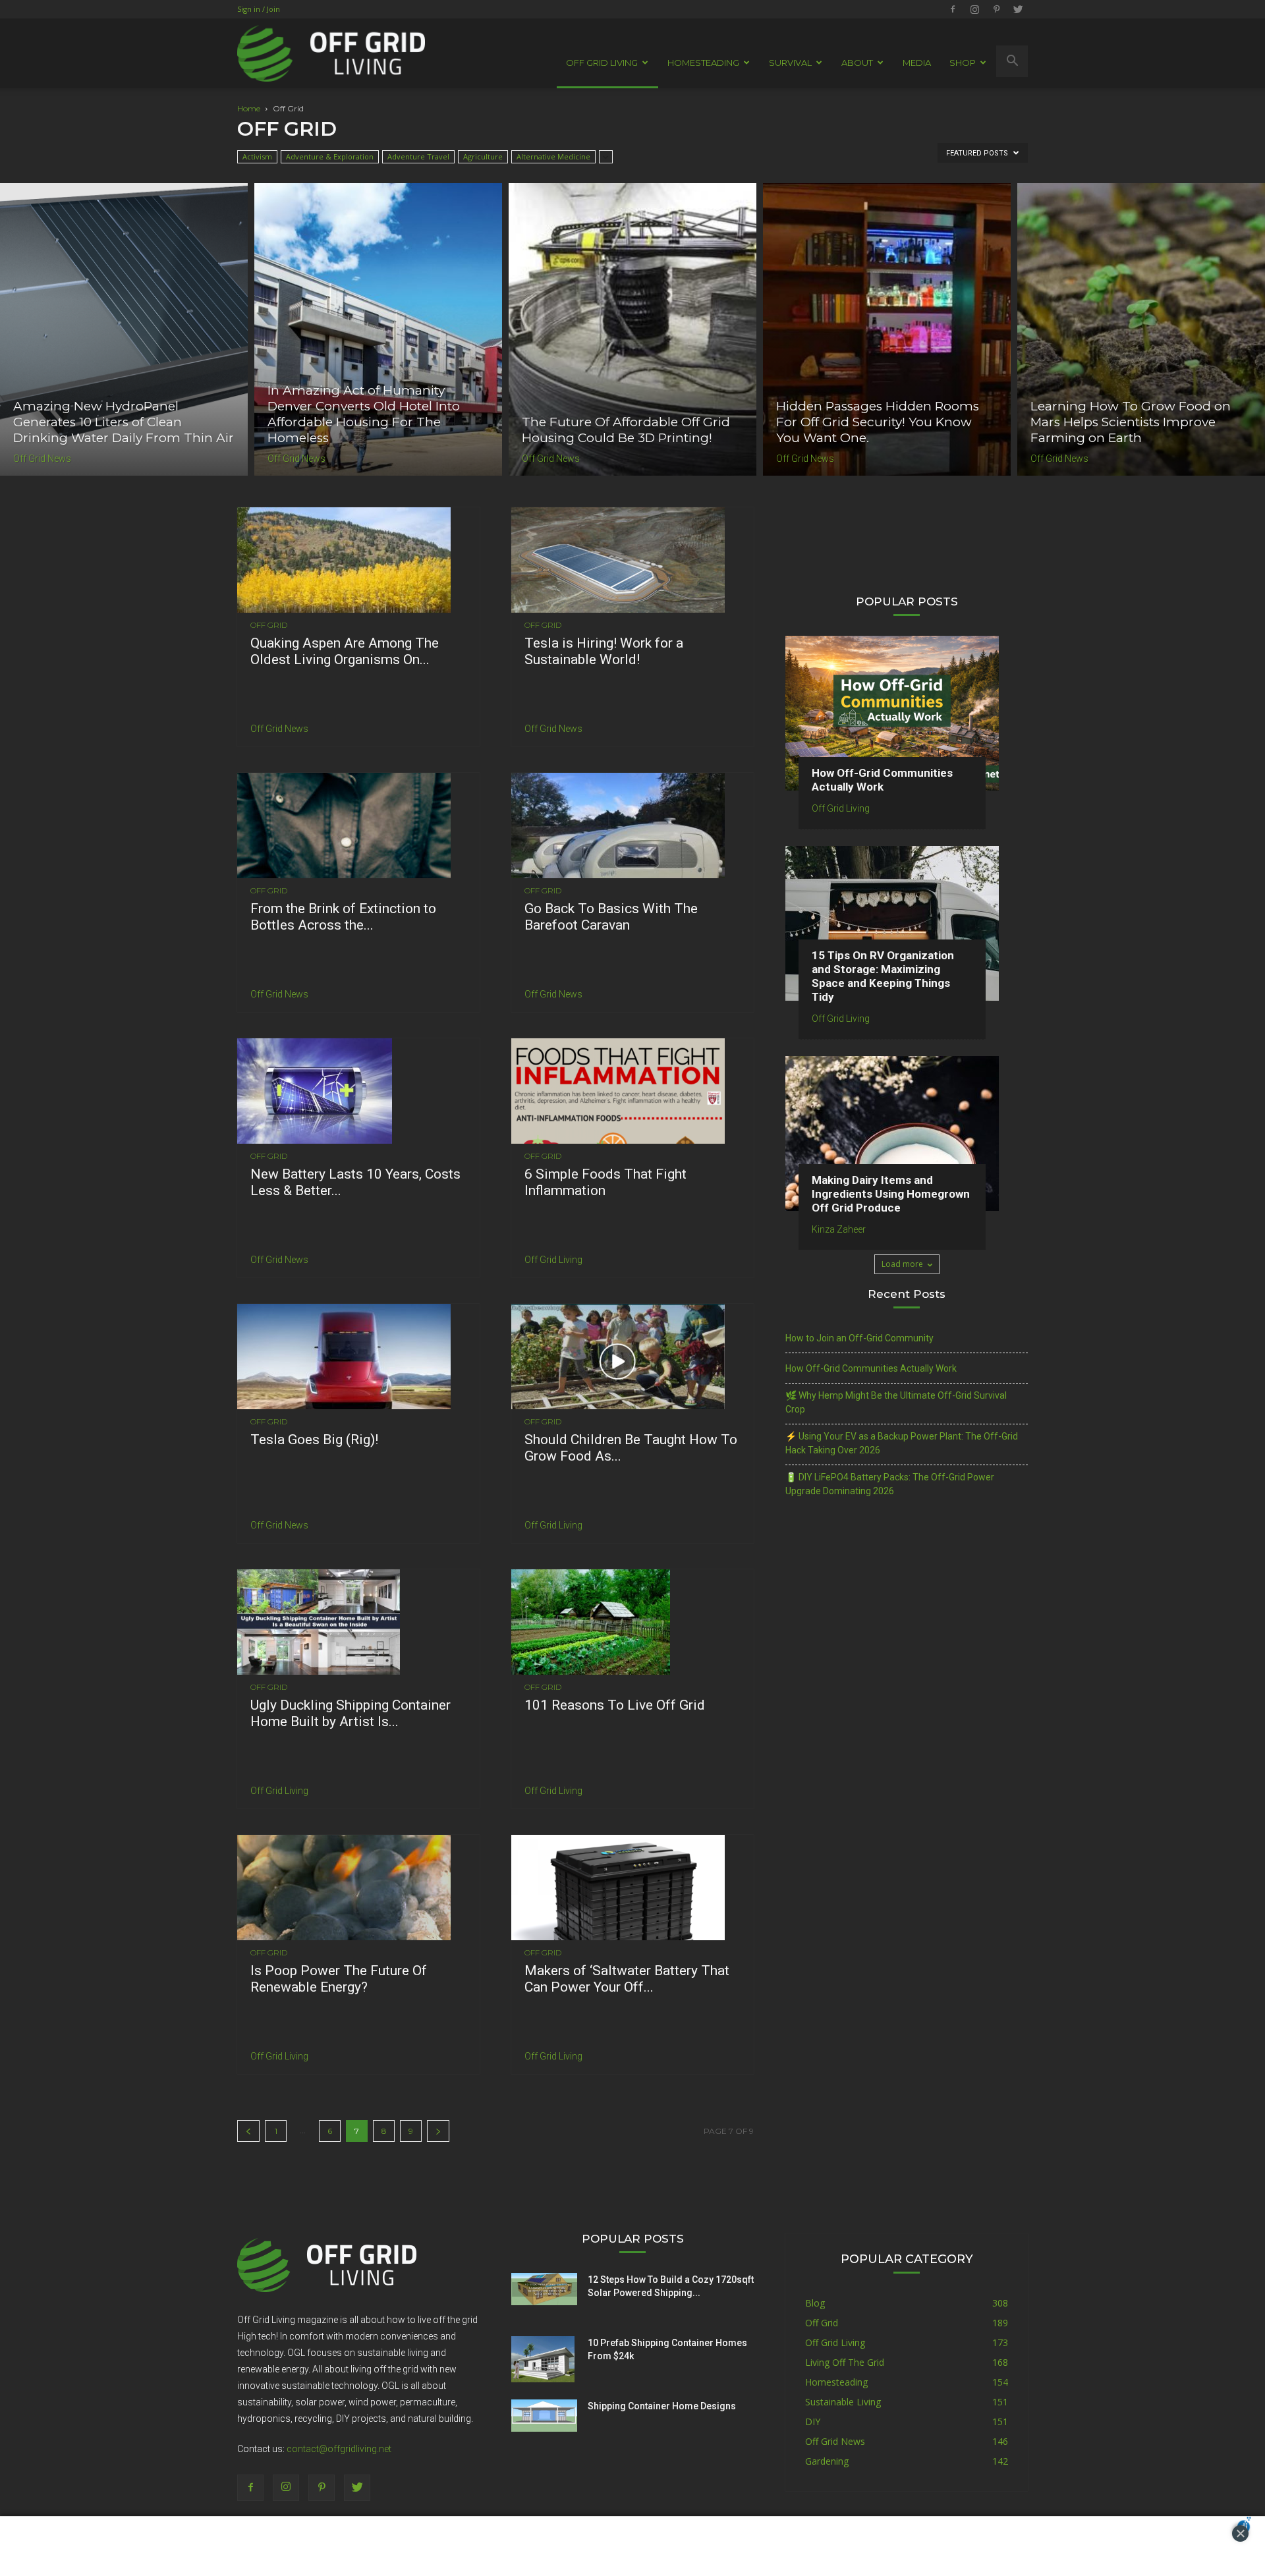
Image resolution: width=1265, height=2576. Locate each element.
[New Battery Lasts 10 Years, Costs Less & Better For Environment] (358, 1091)
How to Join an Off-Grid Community (859, 1338)
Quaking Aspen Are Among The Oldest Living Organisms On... (345, 651)
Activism (257, 156)
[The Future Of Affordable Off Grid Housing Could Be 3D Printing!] (632, 329)
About (857, 63)
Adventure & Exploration (330, 156)
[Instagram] (974, 9)
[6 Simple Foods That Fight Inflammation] (632, 1091)
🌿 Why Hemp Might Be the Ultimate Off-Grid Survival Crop (896, 1402)
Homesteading (836, 2382)
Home (249, 108)
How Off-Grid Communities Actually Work (882, 780)
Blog (815, 2303)
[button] (1012, 61)
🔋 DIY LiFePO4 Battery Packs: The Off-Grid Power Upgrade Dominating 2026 (890, 1484)
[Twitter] (1018, 9)
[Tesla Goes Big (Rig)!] (358, 1357)
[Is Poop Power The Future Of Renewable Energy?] (358, 1888)
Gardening (827, 2461)
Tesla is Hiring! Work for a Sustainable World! (604, 651)
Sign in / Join (259, 9)
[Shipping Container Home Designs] (544, 2416)
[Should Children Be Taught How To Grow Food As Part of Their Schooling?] (632, 1357)
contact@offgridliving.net (339, 2449)
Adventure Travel (418, 156)
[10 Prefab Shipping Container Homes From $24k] (543, 2359)
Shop (963, 63)
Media (917, 63)
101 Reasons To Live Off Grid (615, 1705)
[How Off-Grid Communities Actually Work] (907, 713)
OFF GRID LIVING (602, 63)
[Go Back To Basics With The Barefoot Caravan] (632, 826)
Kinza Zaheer (839, 1229)
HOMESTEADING (703, 63)
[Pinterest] (996, 9)
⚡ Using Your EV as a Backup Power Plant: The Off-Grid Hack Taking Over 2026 (902, 1443)
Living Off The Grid (845, 2362)
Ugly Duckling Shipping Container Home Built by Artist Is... (351, 1713)
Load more (902, 1264)
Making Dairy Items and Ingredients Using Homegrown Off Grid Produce (891, 1194)
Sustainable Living (843, 2402)
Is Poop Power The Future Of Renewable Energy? (339, 1979)
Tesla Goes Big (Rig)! (314, 1440)
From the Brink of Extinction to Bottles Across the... (343, 917)
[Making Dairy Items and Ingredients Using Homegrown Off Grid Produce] (907, 1134)
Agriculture (483, 156)
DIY (813, 2422)
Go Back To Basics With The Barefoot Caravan (611, 917)
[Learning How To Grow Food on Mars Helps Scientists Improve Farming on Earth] (1141, 329)
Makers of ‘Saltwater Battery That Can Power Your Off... (627, 1979)
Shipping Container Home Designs (662, 2406)
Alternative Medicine (553, 156)
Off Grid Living (553, 1260)
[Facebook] (953, 9)
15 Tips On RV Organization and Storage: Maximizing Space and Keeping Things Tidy (883, 976)
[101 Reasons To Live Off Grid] (632, 1622)
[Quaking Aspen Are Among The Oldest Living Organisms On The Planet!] (358, 560)
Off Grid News (42, 459)
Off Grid (269, 625)
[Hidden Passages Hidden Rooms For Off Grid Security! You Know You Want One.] (887, 329)
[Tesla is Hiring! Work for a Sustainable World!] (632, 560)
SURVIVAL (790, 63)
